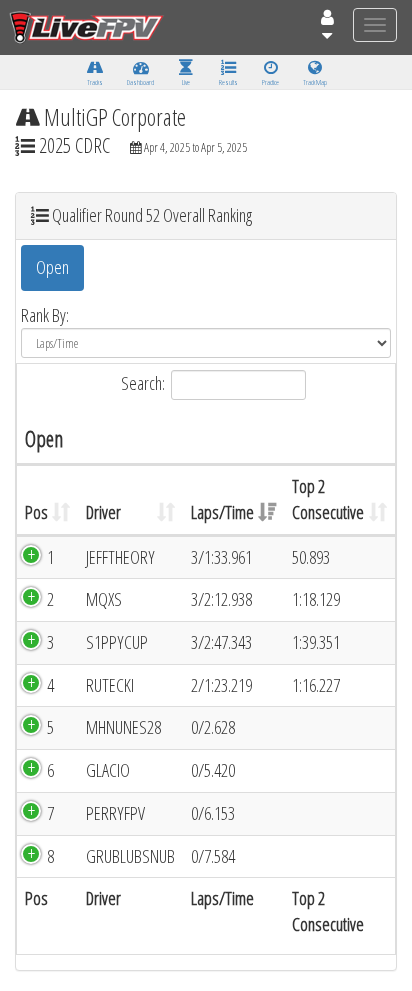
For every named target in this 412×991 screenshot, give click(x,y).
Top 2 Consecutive (328, 499)
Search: (143, 383)
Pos (36, 512)
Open (52, 267)
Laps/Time (222, 512)
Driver (103, 512)
